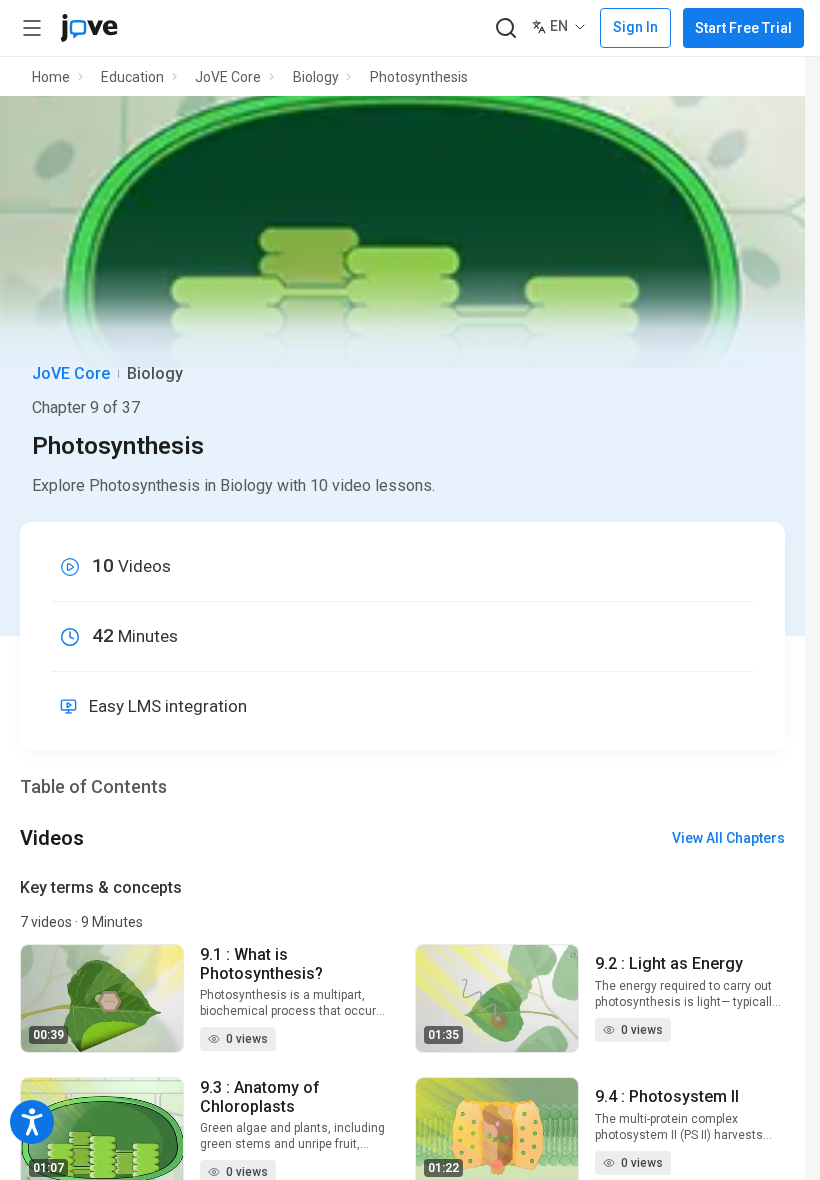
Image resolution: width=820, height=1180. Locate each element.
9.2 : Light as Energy (669, 963)
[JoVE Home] (89, 28)
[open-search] (505, 28)
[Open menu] (32, 28)
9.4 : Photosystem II (667, 1096)
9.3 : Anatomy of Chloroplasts (260, 1097)
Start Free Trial (743, 28)
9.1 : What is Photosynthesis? (261, 964)
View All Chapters (728, 838)
